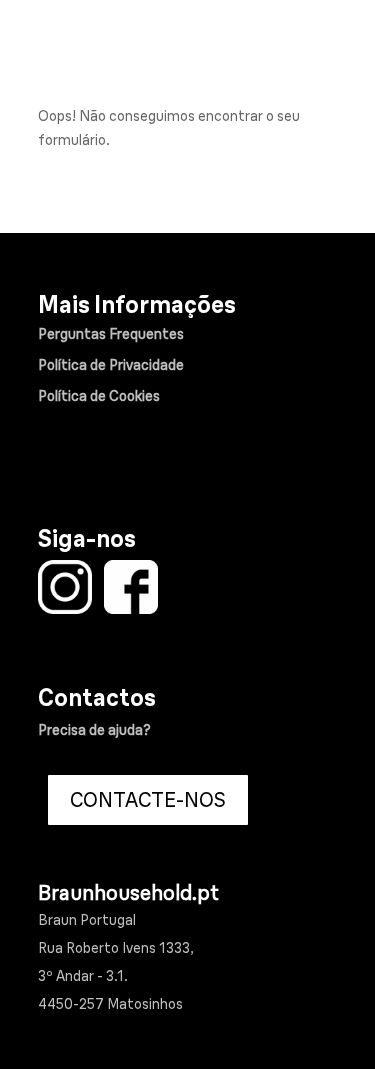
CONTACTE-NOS (148, 799)
